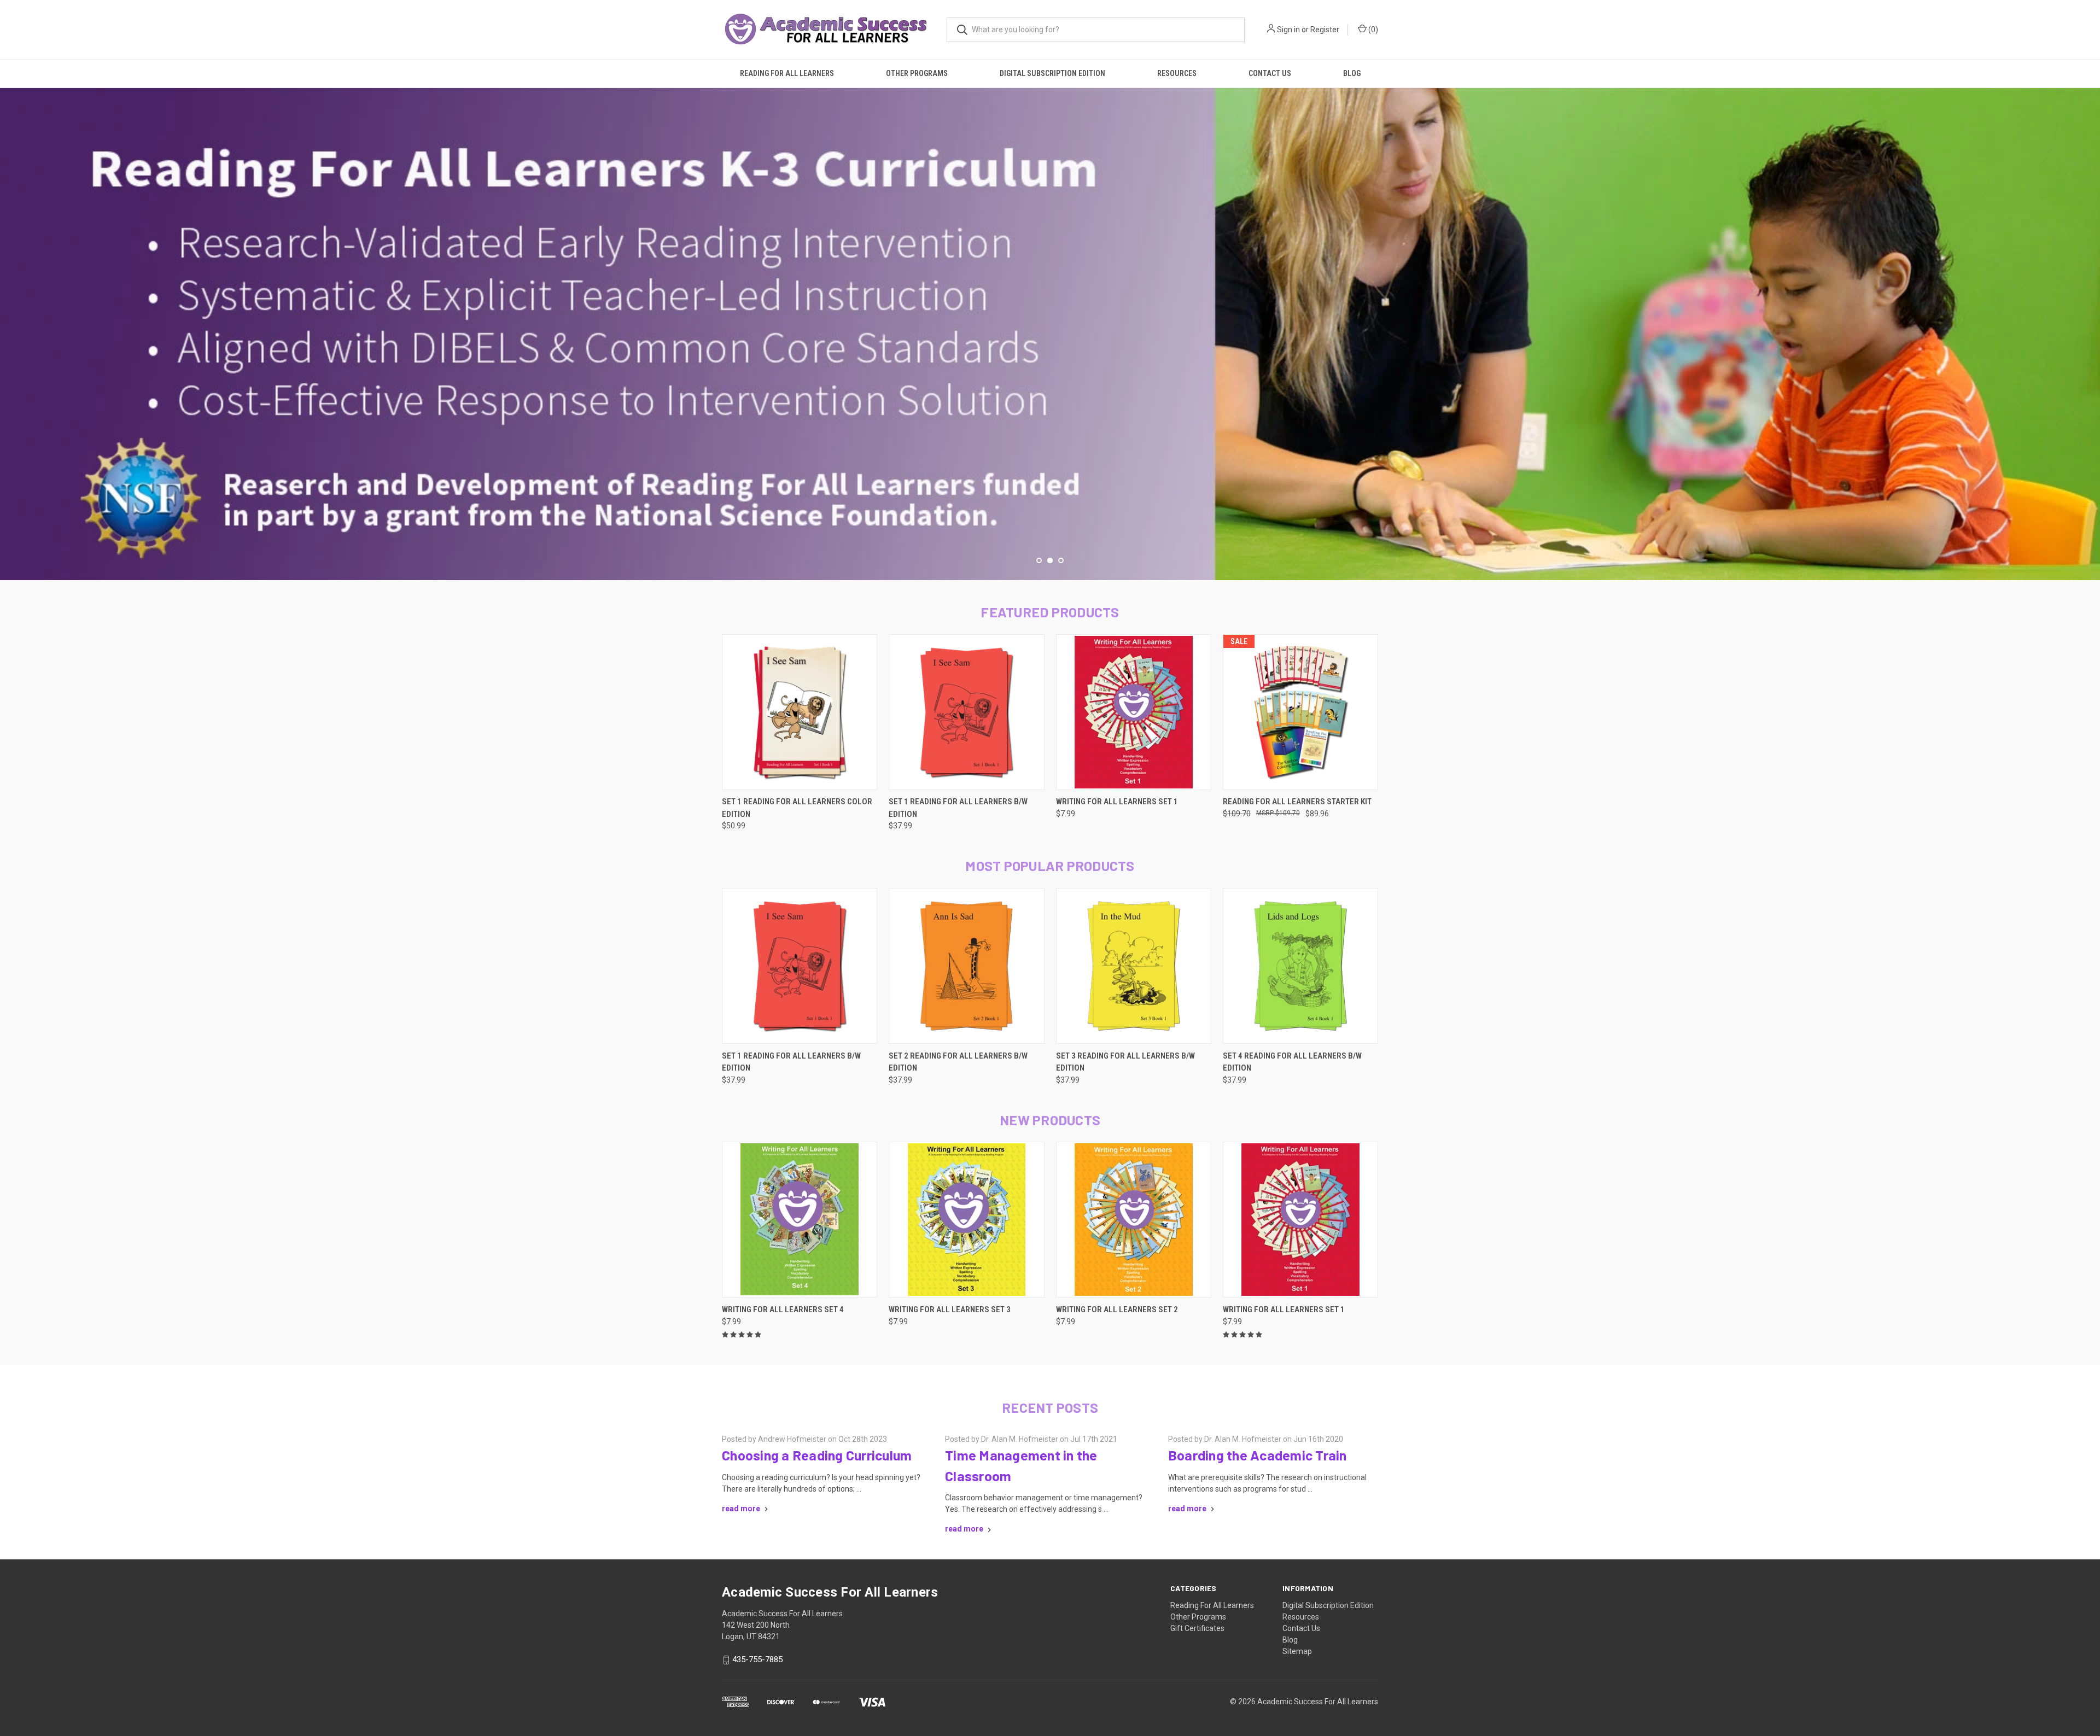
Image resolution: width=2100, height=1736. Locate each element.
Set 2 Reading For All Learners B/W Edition (958, 1062)
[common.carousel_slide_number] (1050, 334)
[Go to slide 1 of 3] (10, 323)
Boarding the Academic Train (1258, 1455)
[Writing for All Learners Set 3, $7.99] (966, 1220)
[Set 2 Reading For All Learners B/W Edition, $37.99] (966, 966)
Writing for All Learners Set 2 (1117, 1310)
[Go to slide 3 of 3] (2090, 323)
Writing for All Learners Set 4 (783, 1310)
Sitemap (1297, 1651)
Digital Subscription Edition (1052, 73)
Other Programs (917, 73)
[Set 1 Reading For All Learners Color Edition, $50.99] (800, 712)
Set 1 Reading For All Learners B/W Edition (958, 808)
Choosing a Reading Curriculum (817, 1455)
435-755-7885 (757, 1659)
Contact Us (1270, 73)
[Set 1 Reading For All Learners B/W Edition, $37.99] (966, 712)
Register (1325, 30)
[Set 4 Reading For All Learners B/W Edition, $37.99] (1300, 966)
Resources (1177, 73)
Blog (1352, 73)
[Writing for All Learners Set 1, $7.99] (1134, 712)
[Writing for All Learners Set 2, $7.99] (1134, 1220)
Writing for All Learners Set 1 (1117, 802)
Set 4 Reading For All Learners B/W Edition (1292, 1062)
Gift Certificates (1197, 1628)
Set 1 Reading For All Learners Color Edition (797, 808)
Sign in (1288, 30)
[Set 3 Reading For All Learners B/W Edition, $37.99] (1134, 966)
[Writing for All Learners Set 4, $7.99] (800, 1220)
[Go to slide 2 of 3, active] (1050, 560)
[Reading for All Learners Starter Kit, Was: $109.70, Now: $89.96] (1300, 712)
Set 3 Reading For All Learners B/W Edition (1125, 1062)
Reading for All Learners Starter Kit (1297, 802)
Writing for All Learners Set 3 (950, 1310)
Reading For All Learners (787, 73)
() (1372, 30)
